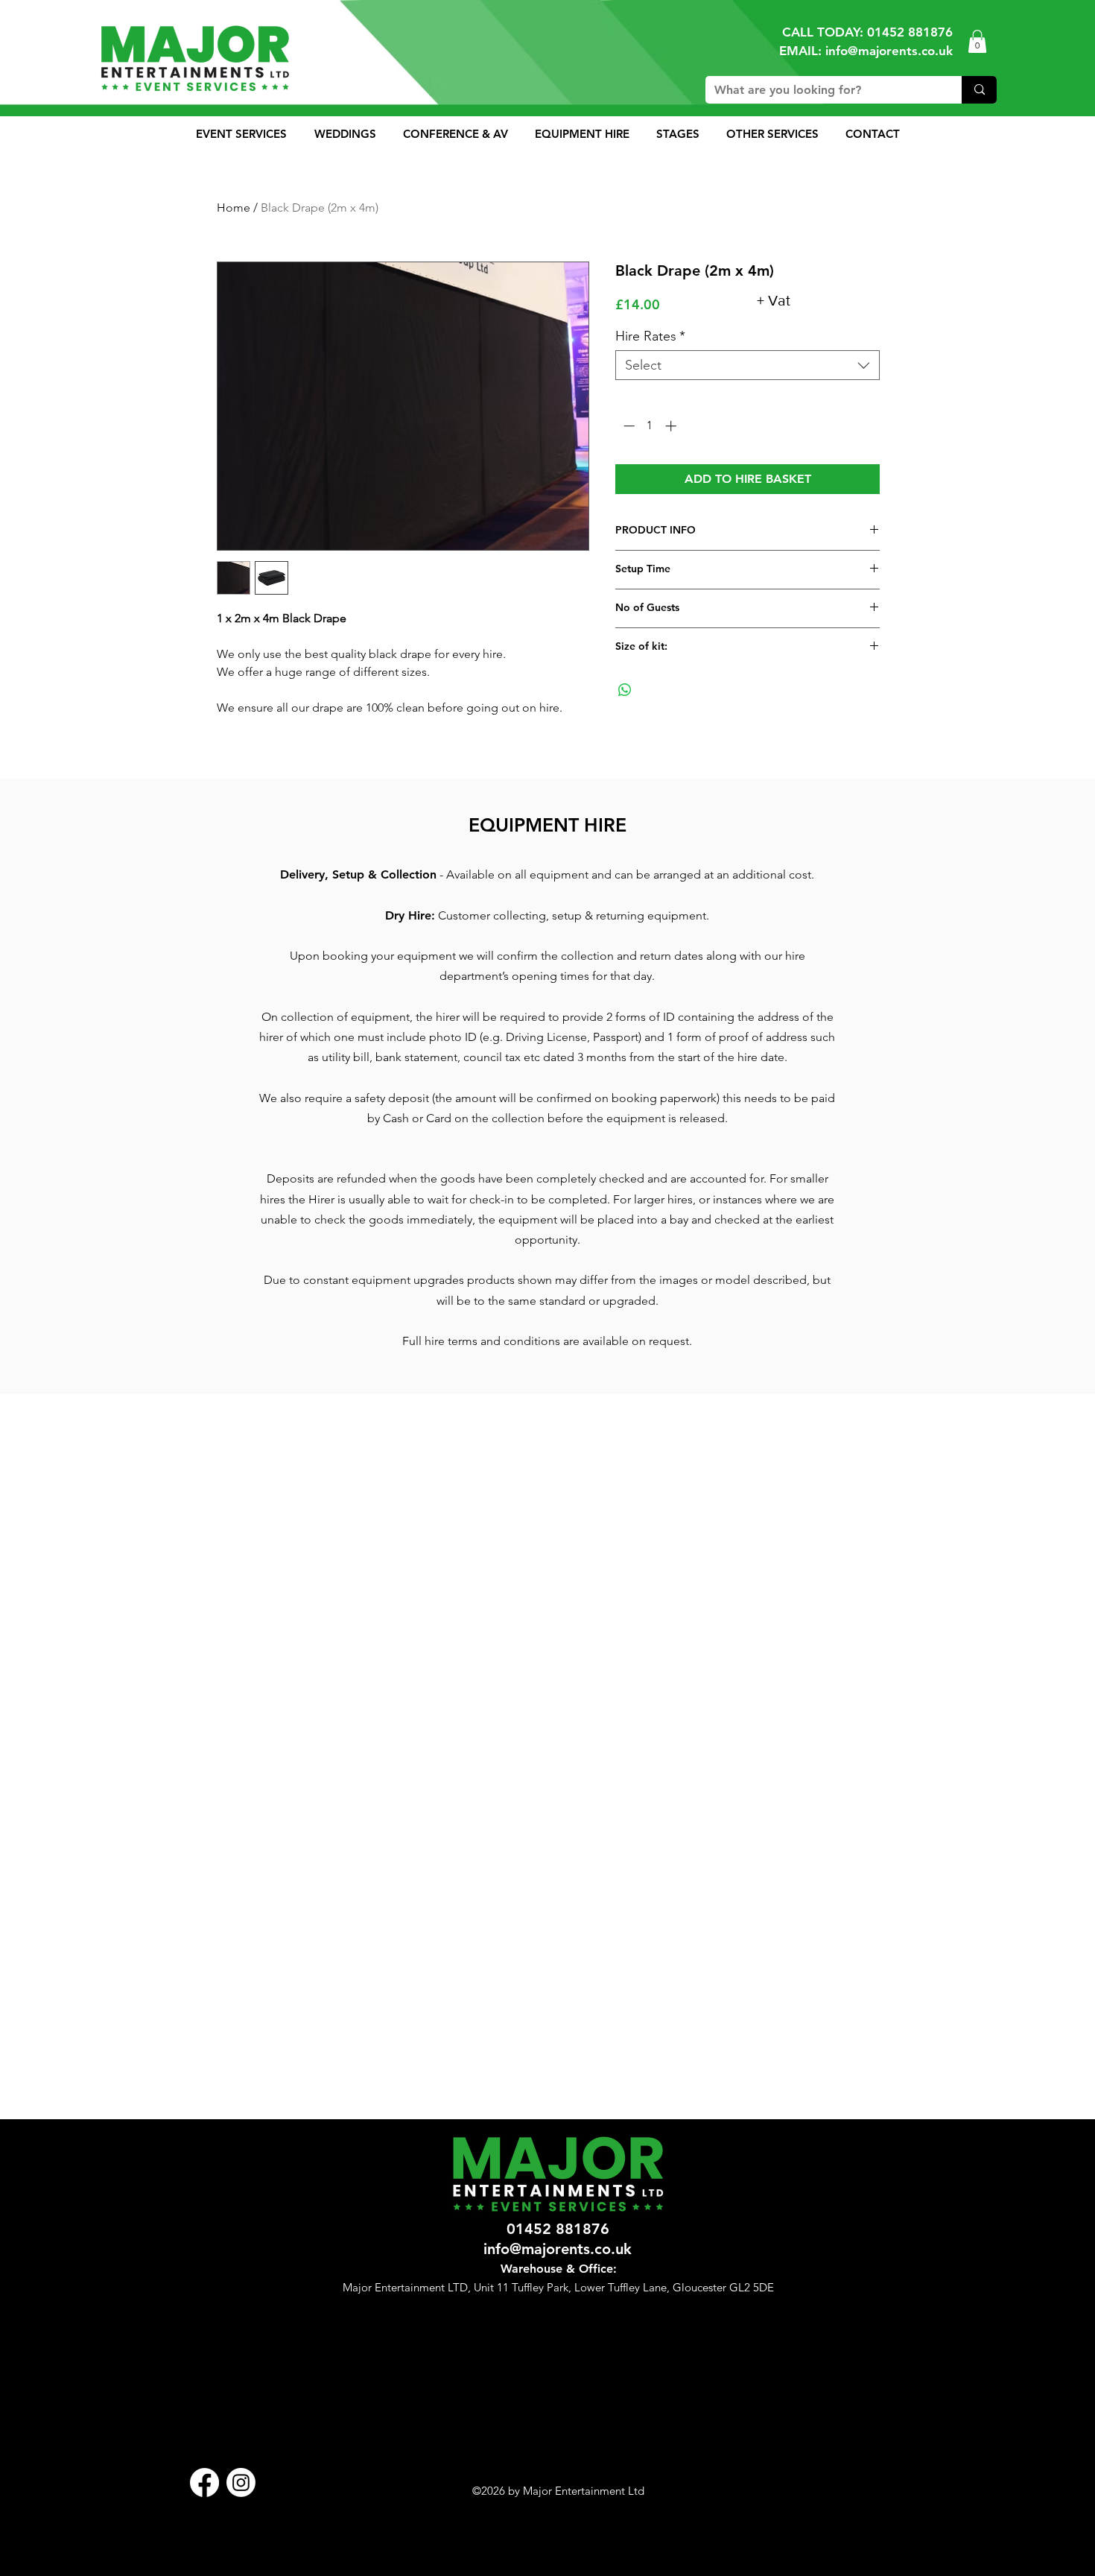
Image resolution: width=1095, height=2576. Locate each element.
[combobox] (748, 365)
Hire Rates (650, 336)
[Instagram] (241, 2482)
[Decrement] (628, 426)
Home (234, 208)
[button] (977, 41)
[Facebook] (204, 2482)
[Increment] (672, 426)
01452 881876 (910, 32)
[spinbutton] (650, 426)
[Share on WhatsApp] (625, 690)
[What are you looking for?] (979, 90)
